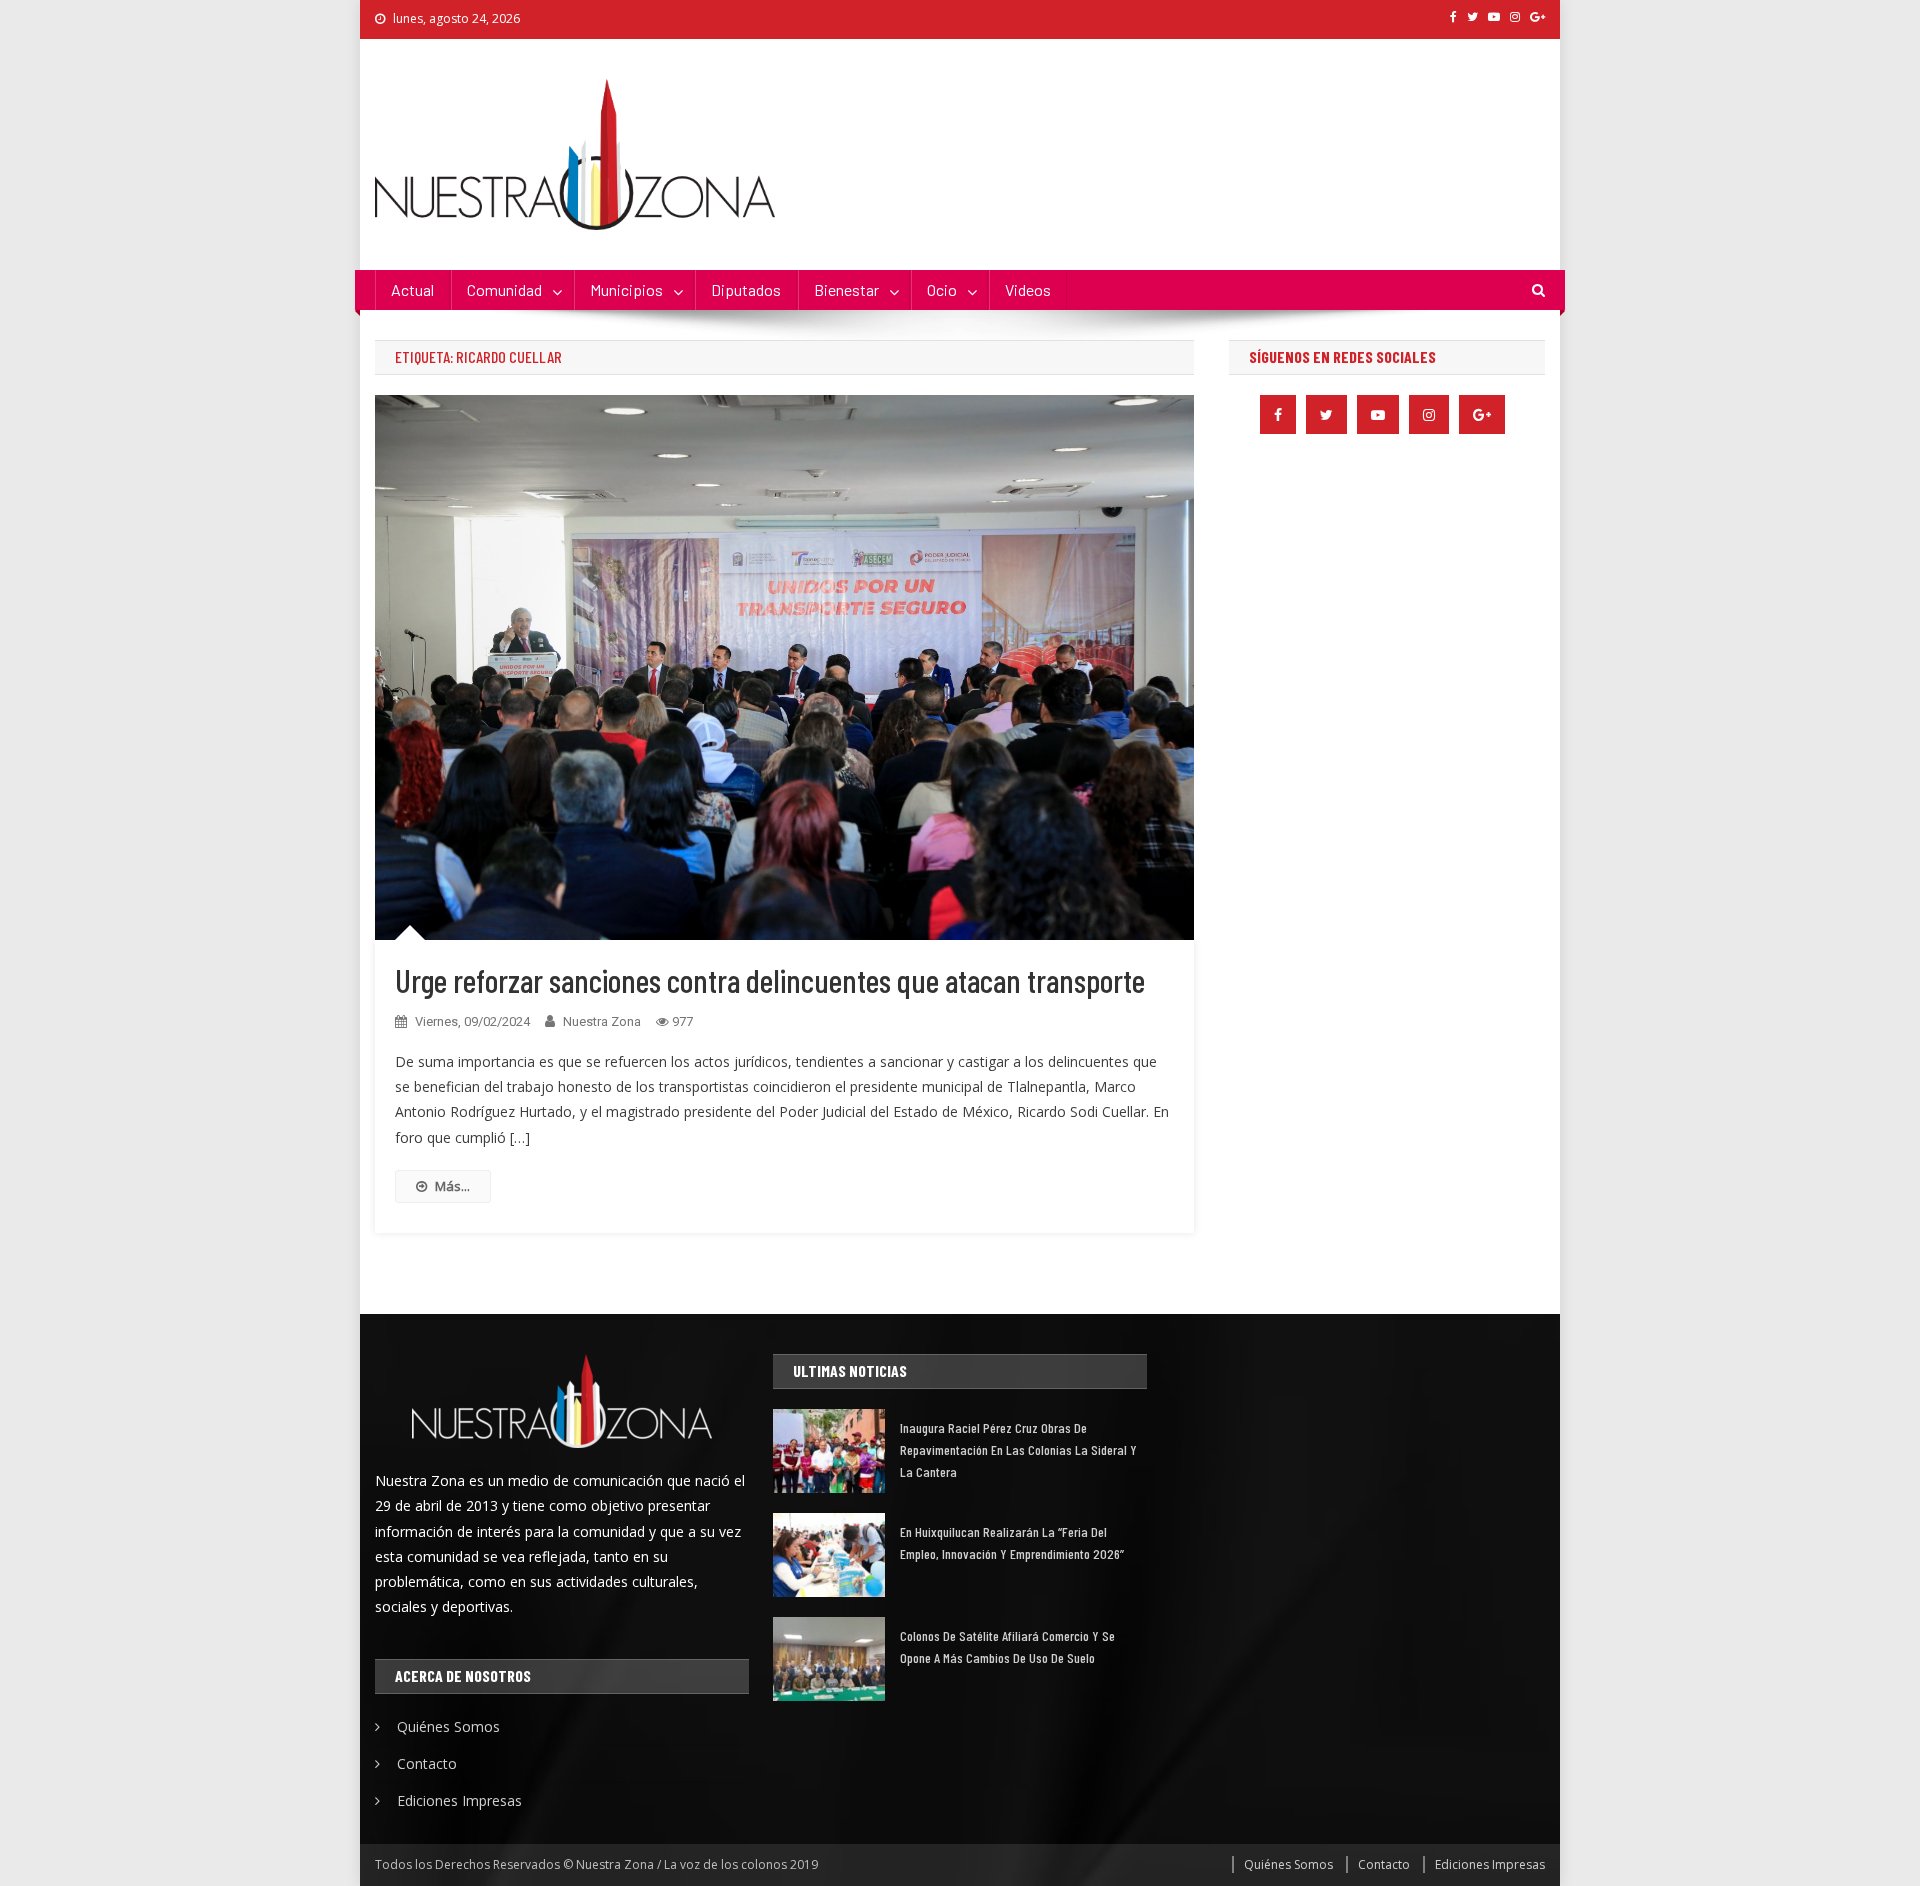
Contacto (427, 1763)
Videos (1028, 289)
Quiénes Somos (448, 1726)
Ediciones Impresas (459, 1800)
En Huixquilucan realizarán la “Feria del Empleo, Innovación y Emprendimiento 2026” (1012, 1542)
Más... (452, 1186)
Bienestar (846, 289)
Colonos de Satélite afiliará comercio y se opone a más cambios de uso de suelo (1007, 1646)
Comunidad (504, 289)
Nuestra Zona (602, 1021)
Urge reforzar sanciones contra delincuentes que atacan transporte (770, 980)
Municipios (626, 289)
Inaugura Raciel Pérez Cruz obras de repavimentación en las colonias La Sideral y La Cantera (1018, 1449)
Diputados (746, 289)
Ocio (942, 289)
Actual (412, 289)
